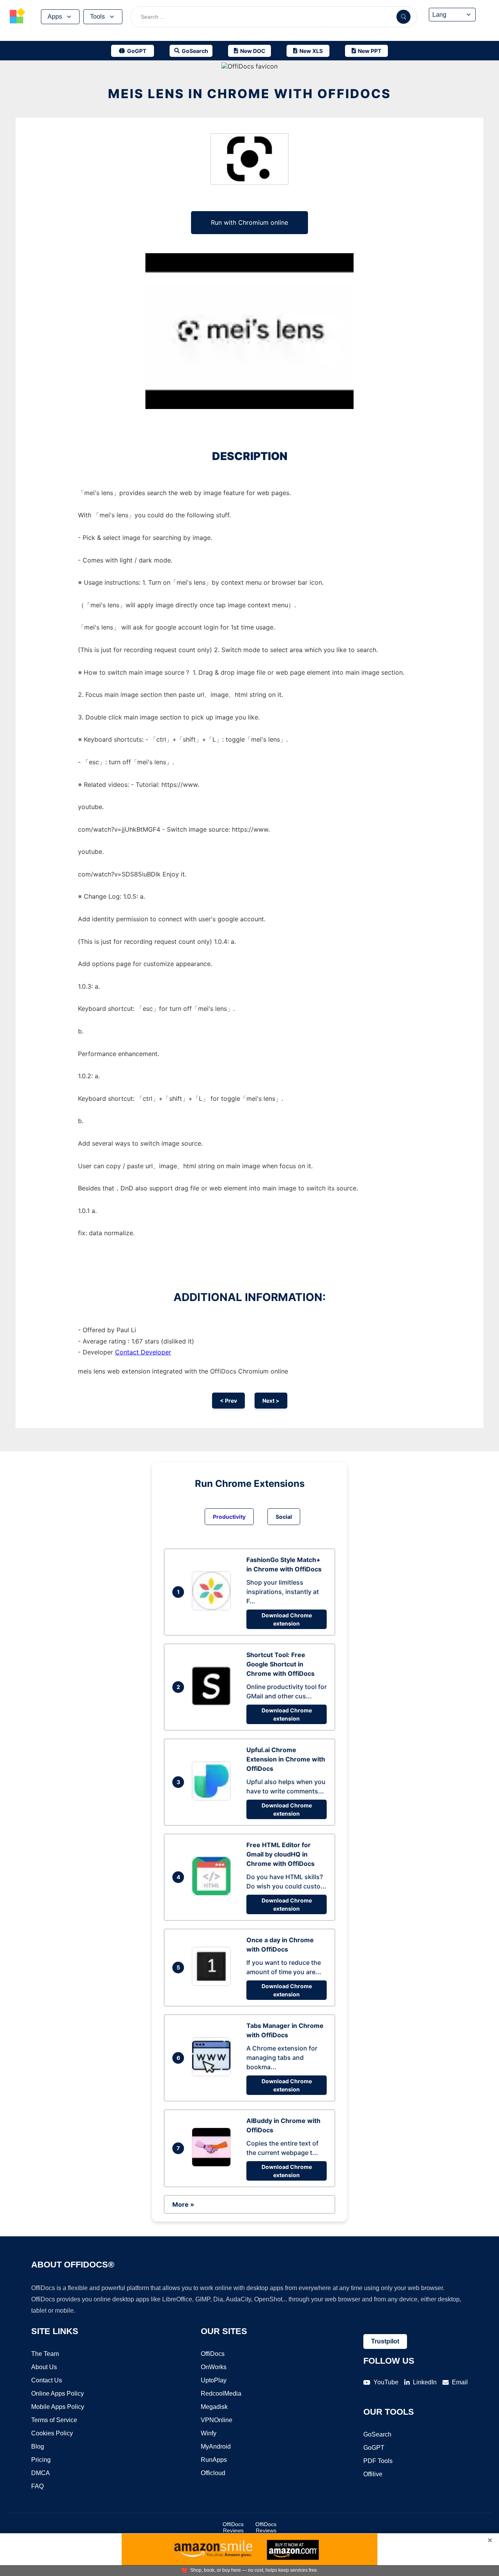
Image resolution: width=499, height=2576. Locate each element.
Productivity (229, 1517)
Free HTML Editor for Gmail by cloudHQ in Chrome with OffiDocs (280, 1854)
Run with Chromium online (249, 222)
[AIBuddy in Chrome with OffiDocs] (213, 2164)
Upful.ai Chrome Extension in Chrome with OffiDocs (286, 1759)
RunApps (214, 2460)
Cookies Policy (52, 2433)
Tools (97, 17)
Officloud (213, 2473)
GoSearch (377, 2434)
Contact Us (47, 2380)
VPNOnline (217, 2420)
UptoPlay (214, 2380)
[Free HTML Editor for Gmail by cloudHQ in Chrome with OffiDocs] (213, 1893)
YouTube (386, 2382)
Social (284, 1517)
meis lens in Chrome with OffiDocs (249, 94)
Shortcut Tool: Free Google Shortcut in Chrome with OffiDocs (280, 1664)
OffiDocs (213, 2354)
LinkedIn (425, 2382)
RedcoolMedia (221, 2394)
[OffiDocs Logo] (18, 17)
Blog (38, 2446)
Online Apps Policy (58, 2394)
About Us (44, 2367)
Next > (271, 1401)
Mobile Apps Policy (58, 2407)
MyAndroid (216, 2446)
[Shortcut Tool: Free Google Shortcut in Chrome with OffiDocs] (213, 1703)
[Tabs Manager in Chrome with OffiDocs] (213, 2074)
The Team (45, 2354)
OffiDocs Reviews (233, 2527)
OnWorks (214, 2367)
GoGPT (374, 2448)
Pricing (41, 2460)
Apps (55, 17)
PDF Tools (378, 2461)
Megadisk (214, 2407)
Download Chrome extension (287, 1619)
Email (460, 2382)
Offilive (373, 2474)
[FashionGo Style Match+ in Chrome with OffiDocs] (213, 1608)
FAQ (37, 2486)
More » (183, 2204)
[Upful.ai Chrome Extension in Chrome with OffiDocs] (213, 1798)
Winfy (209, 2433)
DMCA (41, 2473)
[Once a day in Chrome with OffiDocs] (213, 1984)
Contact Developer (143, 1352)
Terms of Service (54, 2420)
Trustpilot (385, 2341)
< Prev (228, 1401)
